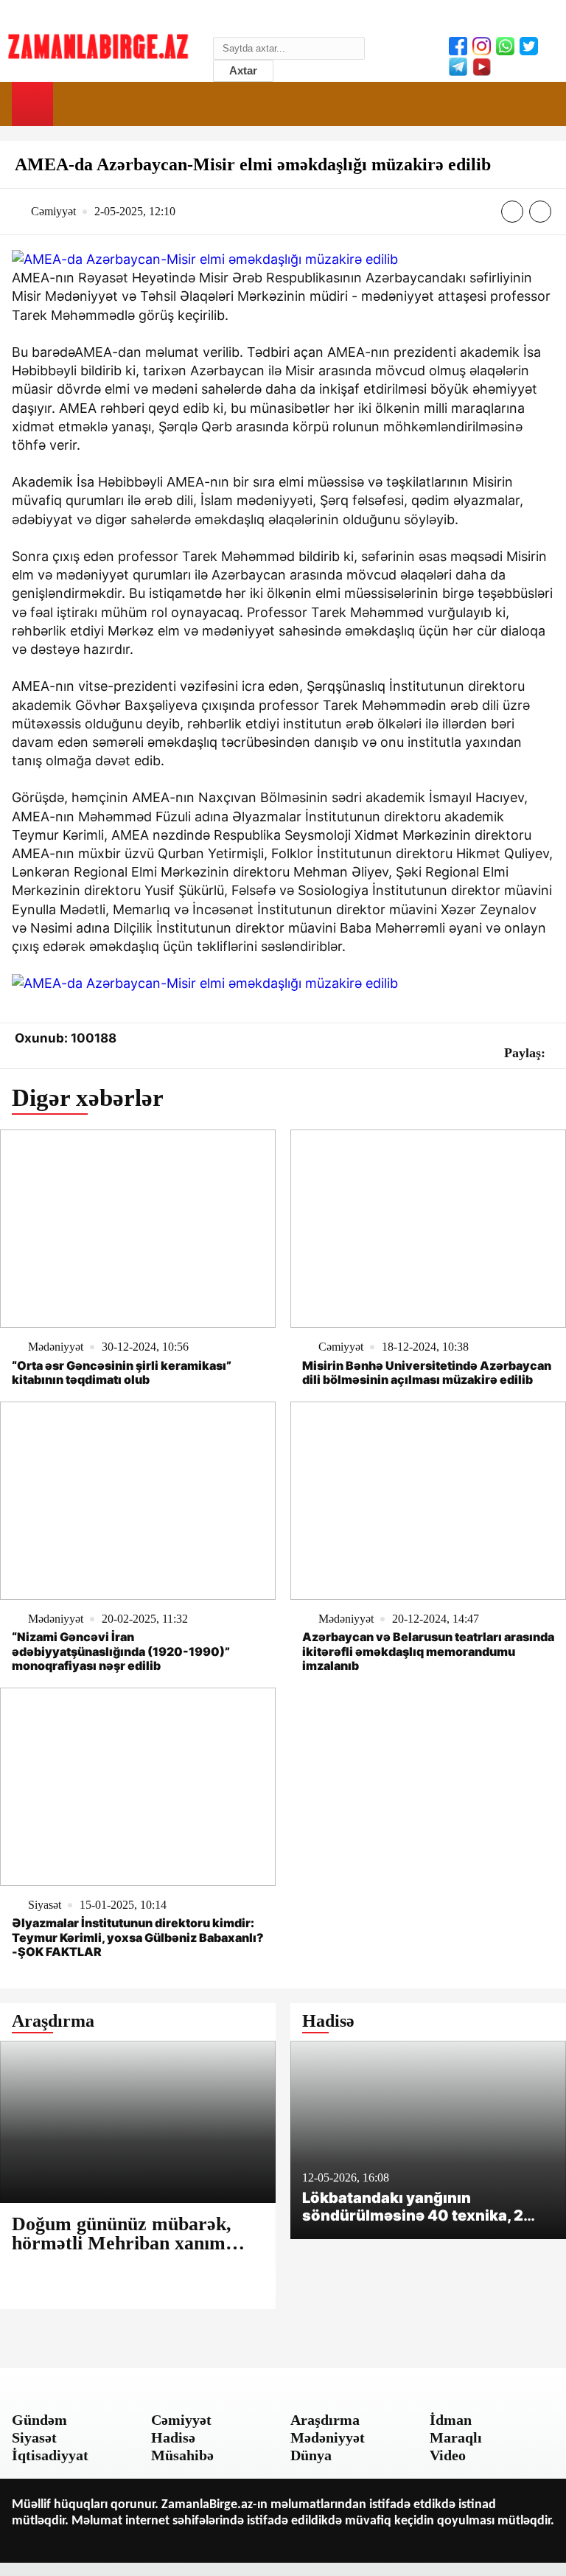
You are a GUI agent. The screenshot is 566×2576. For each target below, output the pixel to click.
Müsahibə (182, 2455)
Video (448, 2455)
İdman (451, 2420)
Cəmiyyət (181, 2420)
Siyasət (34, 2437)
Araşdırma (325, 2420)
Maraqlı (456, 2437)
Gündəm (39, 2420)
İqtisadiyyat (50, 2455)
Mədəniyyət (328, 2437)
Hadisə (173, 2437)
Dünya (311, 2455)
